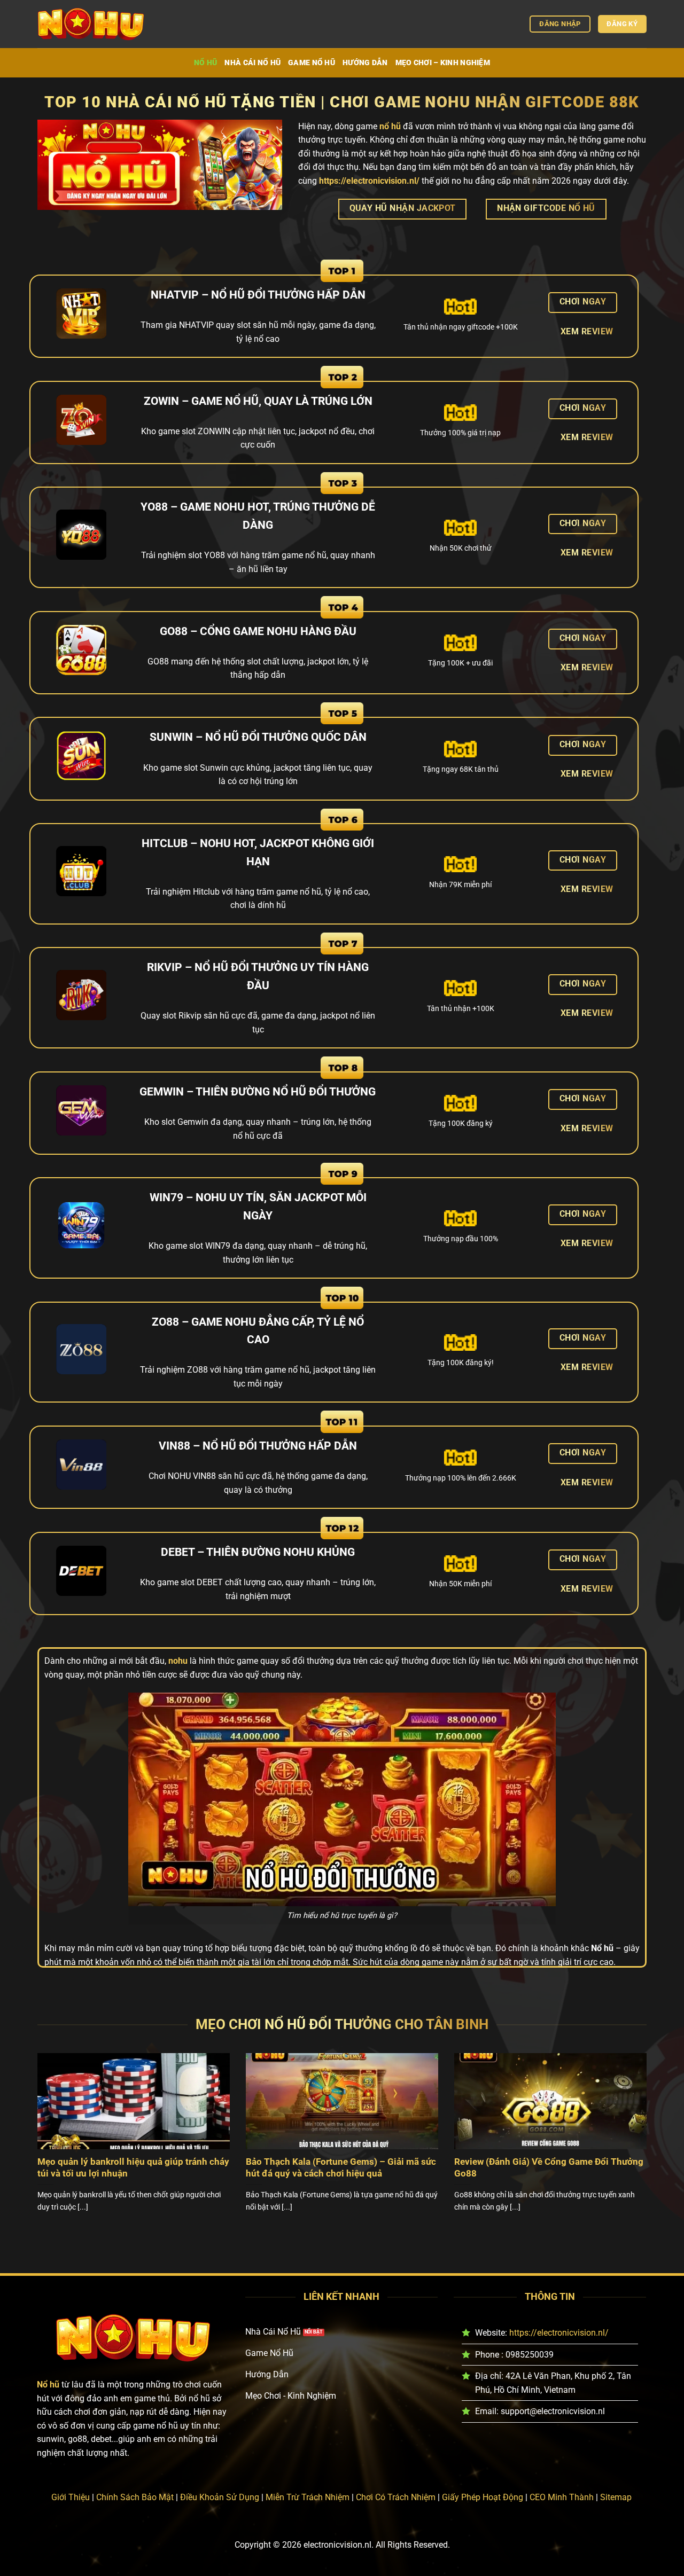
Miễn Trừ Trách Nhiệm (308, 2497)
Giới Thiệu (71, 2497)
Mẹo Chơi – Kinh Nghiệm (443, 63)
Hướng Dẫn (365, 63)
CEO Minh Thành (562, 2497)
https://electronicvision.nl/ (559, 2333)
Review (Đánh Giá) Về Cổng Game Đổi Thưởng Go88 (549, 2168)
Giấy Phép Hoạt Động (483, 2497)
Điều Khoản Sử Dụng (220, 2497)
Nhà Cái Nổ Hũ (252, 63)
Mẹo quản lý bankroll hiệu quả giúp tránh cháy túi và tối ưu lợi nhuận (133, 2168)
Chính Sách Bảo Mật (135, 2497)
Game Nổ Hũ (312, 63)
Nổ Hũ (205, 63)
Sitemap (616, 2497)
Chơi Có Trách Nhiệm (396, 2497)
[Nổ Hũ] (91, 24)
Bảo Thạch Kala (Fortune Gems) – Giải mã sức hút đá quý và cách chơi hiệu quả (341, 2168)
